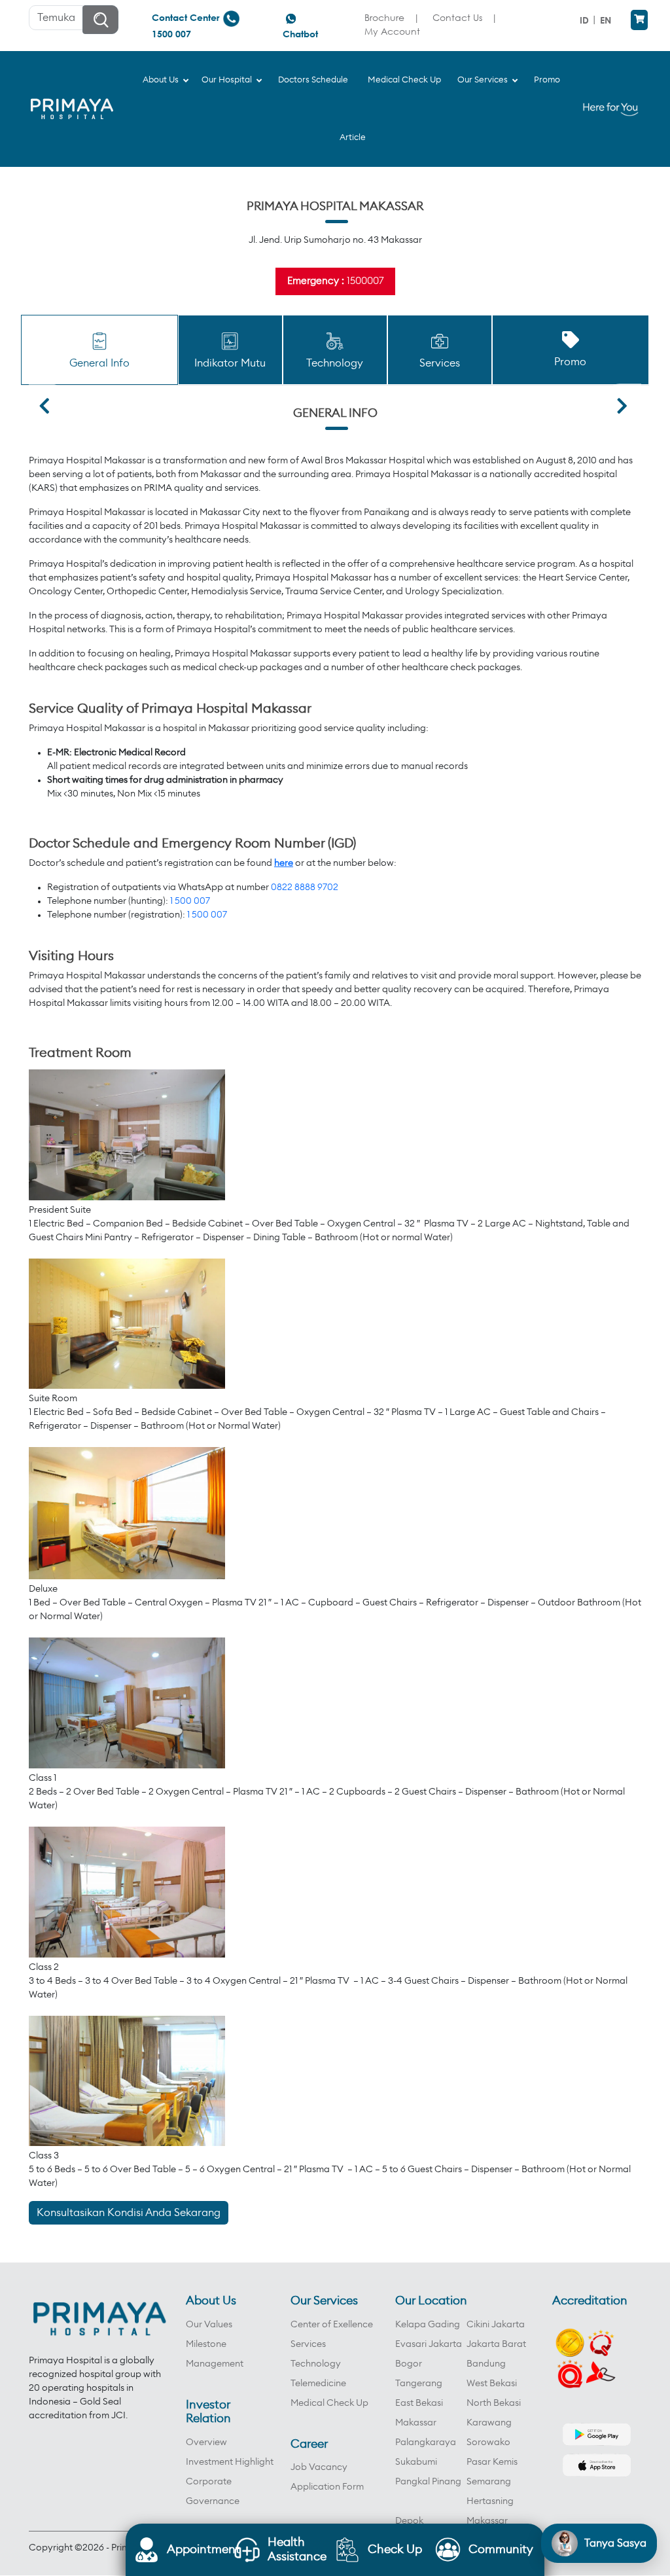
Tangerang (419, 2384)
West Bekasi (492, 2384)
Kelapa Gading (428, 2325)
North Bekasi (494, 2403)
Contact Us (457, 17)
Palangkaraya (426, 2442)
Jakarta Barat (496, 2344)
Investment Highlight (230, 2462)
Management (215, 2364)
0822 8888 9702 (305, 887)
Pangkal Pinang (428, 2482)
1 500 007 (190, 901)
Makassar (416, 2423)
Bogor (409, 2364)
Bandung (486, 2364)
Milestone (206, 2344)
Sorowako (488, 2442)
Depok (409, 2521)
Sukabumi (416, 2462)
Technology (316, 2364)
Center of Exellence (332, 2325)
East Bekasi (419, 2403)
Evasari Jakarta (429, 2344)
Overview (206, 2442)
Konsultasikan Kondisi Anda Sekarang (129, 2213)
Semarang (489, 2482)
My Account (392, 31)
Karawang (489, 2423)
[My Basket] (639, 20)
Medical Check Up (329, 2403)
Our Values (209, 2325)
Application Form (327, 2487)
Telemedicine (318, 2384)
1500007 (365, 281)
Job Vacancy (319, 2467)
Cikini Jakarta (496, 2325)
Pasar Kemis (492, 2462)
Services (308, 2344)
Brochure (384, 17)
